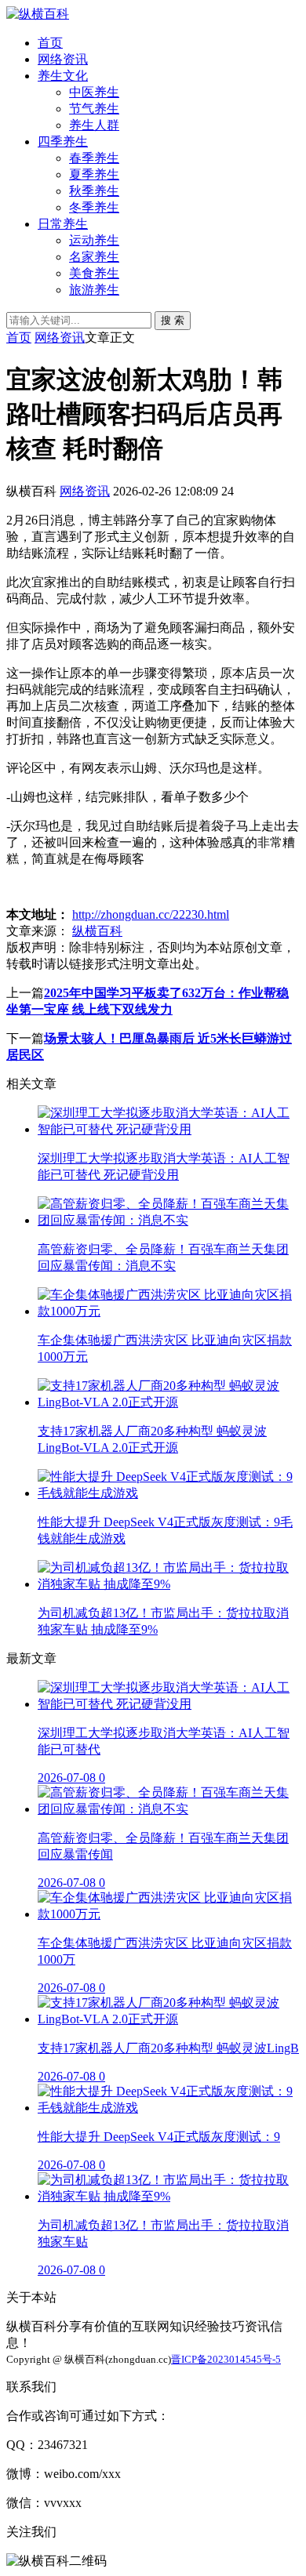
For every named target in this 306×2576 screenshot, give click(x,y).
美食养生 (94, 273)
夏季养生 (94, 174)
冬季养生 (94, 207)
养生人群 (94, 125)
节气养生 (94, 109)
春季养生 (94, 158)
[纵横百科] (38, 14)
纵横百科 (97, 931)
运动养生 (94, 240)
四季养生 (63, 141)
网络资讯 (63, 59)
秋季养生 (94, 191)
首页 (50, 43)
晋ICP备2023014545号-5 (226, 2359)
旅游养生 (94, 290)
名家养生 (94, 257)
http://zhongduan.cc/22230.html (151, 914)
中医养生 (94, 92)
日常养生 (63, 224)
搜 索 (173, 320)
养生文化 (63, 76)
